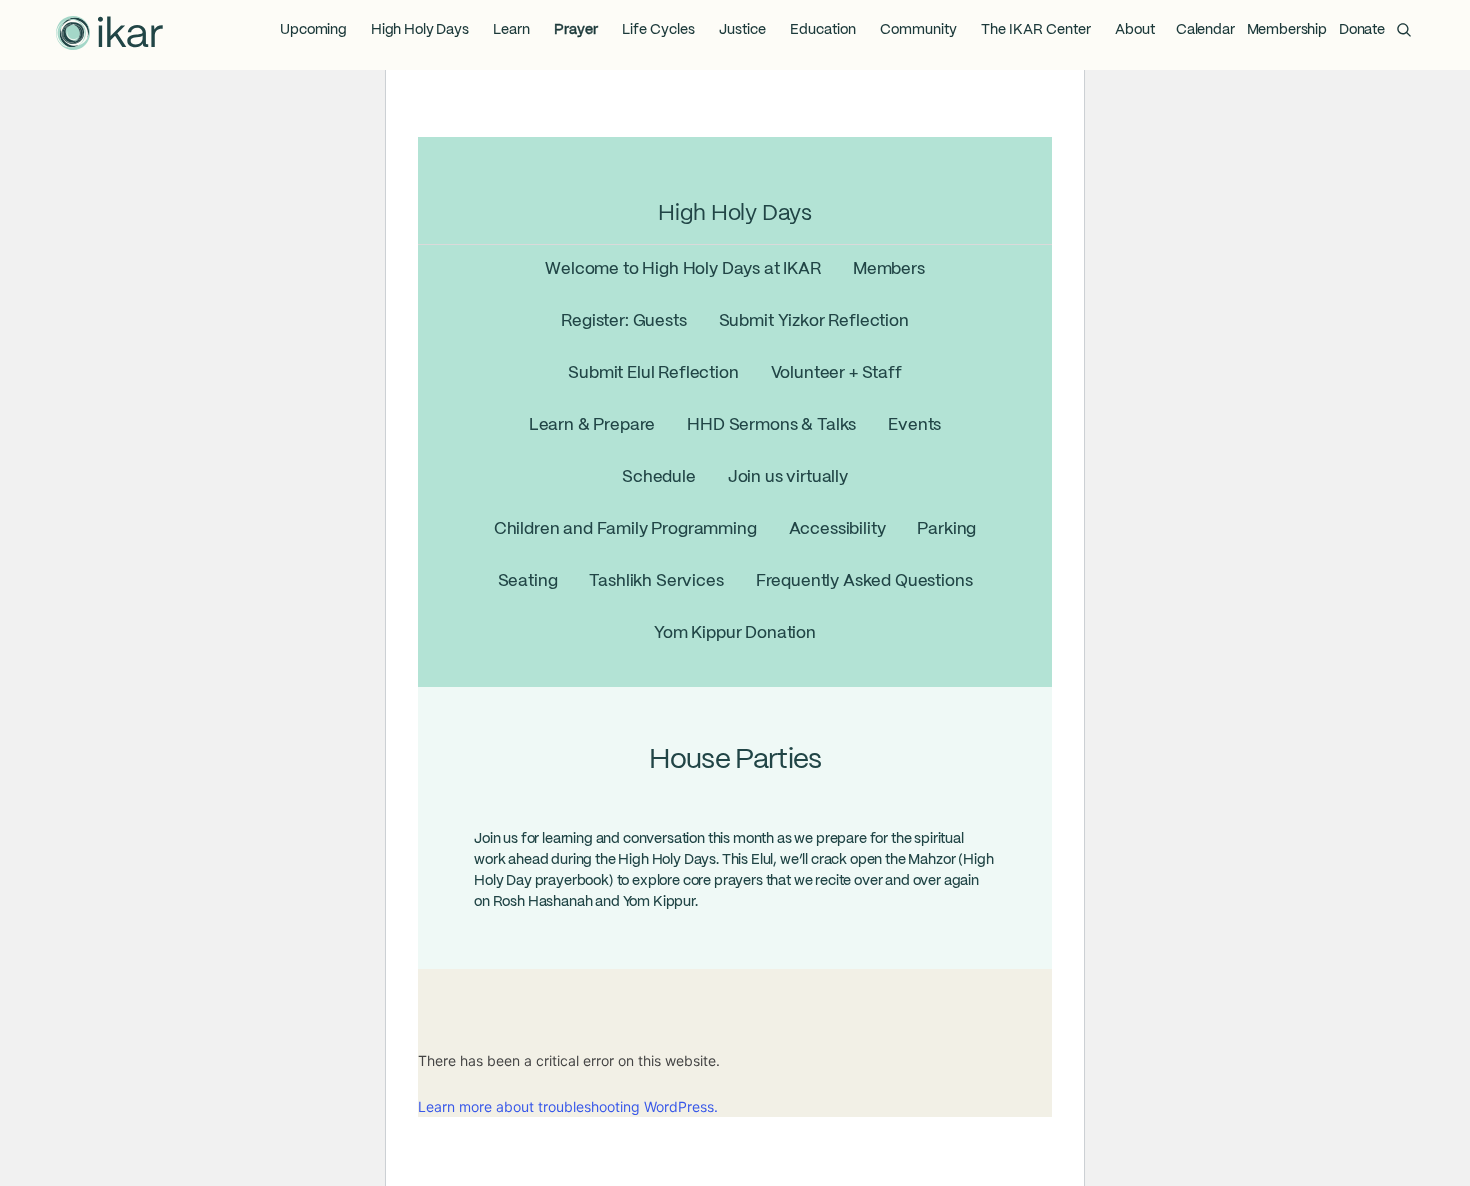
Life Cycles (658, 30)
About (1135, 30)
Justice (742, 30)
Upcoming (313, 30)
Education (823, 30)
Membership (1287, 30)
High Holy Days (420, 30)
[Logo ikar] (110, 35)
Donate (1362, 30)
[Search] (1404, 30)
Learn (511, 30)
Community (918, 30)
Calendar (1205, 30)
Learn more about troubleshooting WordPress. (568, 1106)
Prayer (576, 30)
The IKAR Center (1036, 30)
